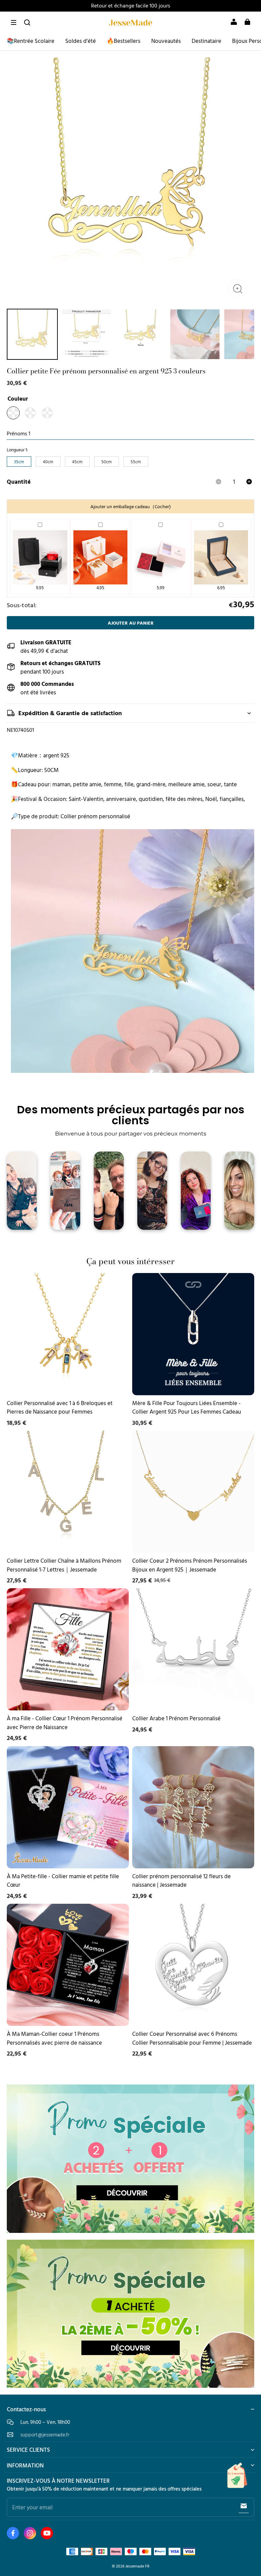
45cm (77, 462)
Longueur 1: (17, 450)
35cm (19, 462)
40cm (48, 462)
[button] (14, 22)
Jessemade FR (137, 2566)
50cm (107, 462)
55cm (136, 462)
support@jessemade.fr (45, 2435)
